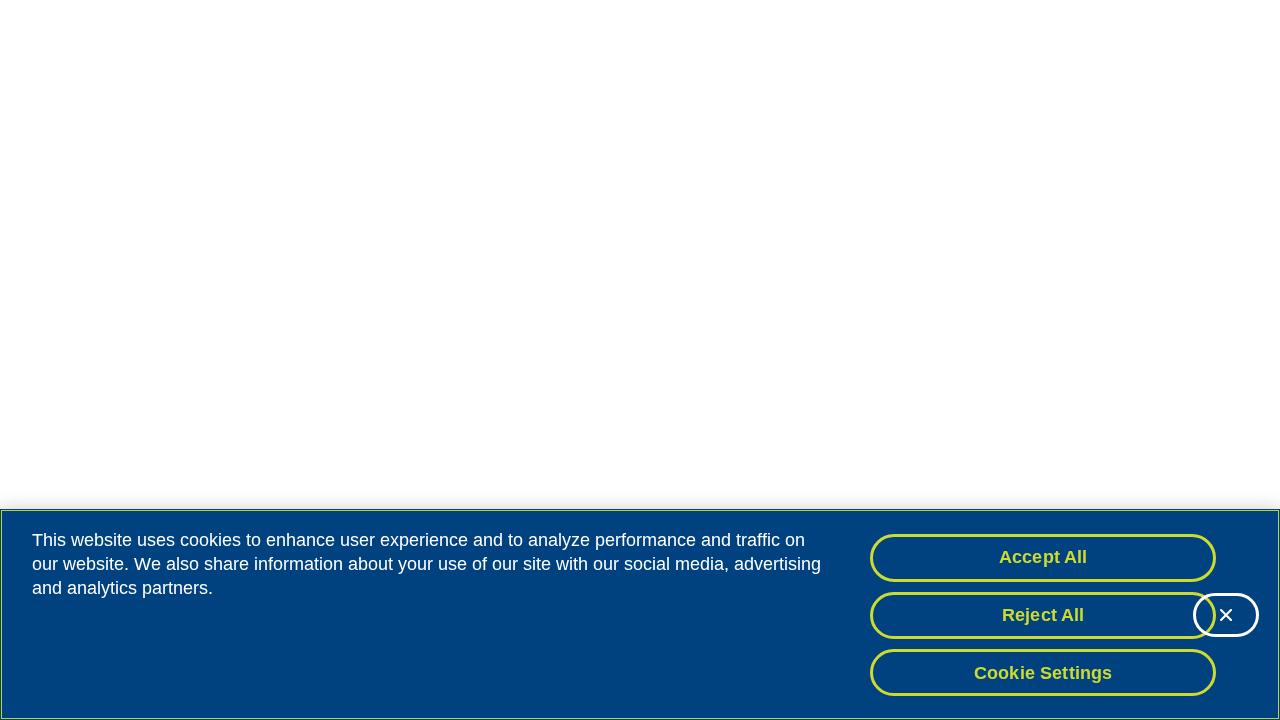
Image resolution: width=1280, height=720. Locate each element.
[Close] (1226, 615)
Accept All (1043, 557)
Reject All (1043, 615)
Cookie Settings (1043, 672)
